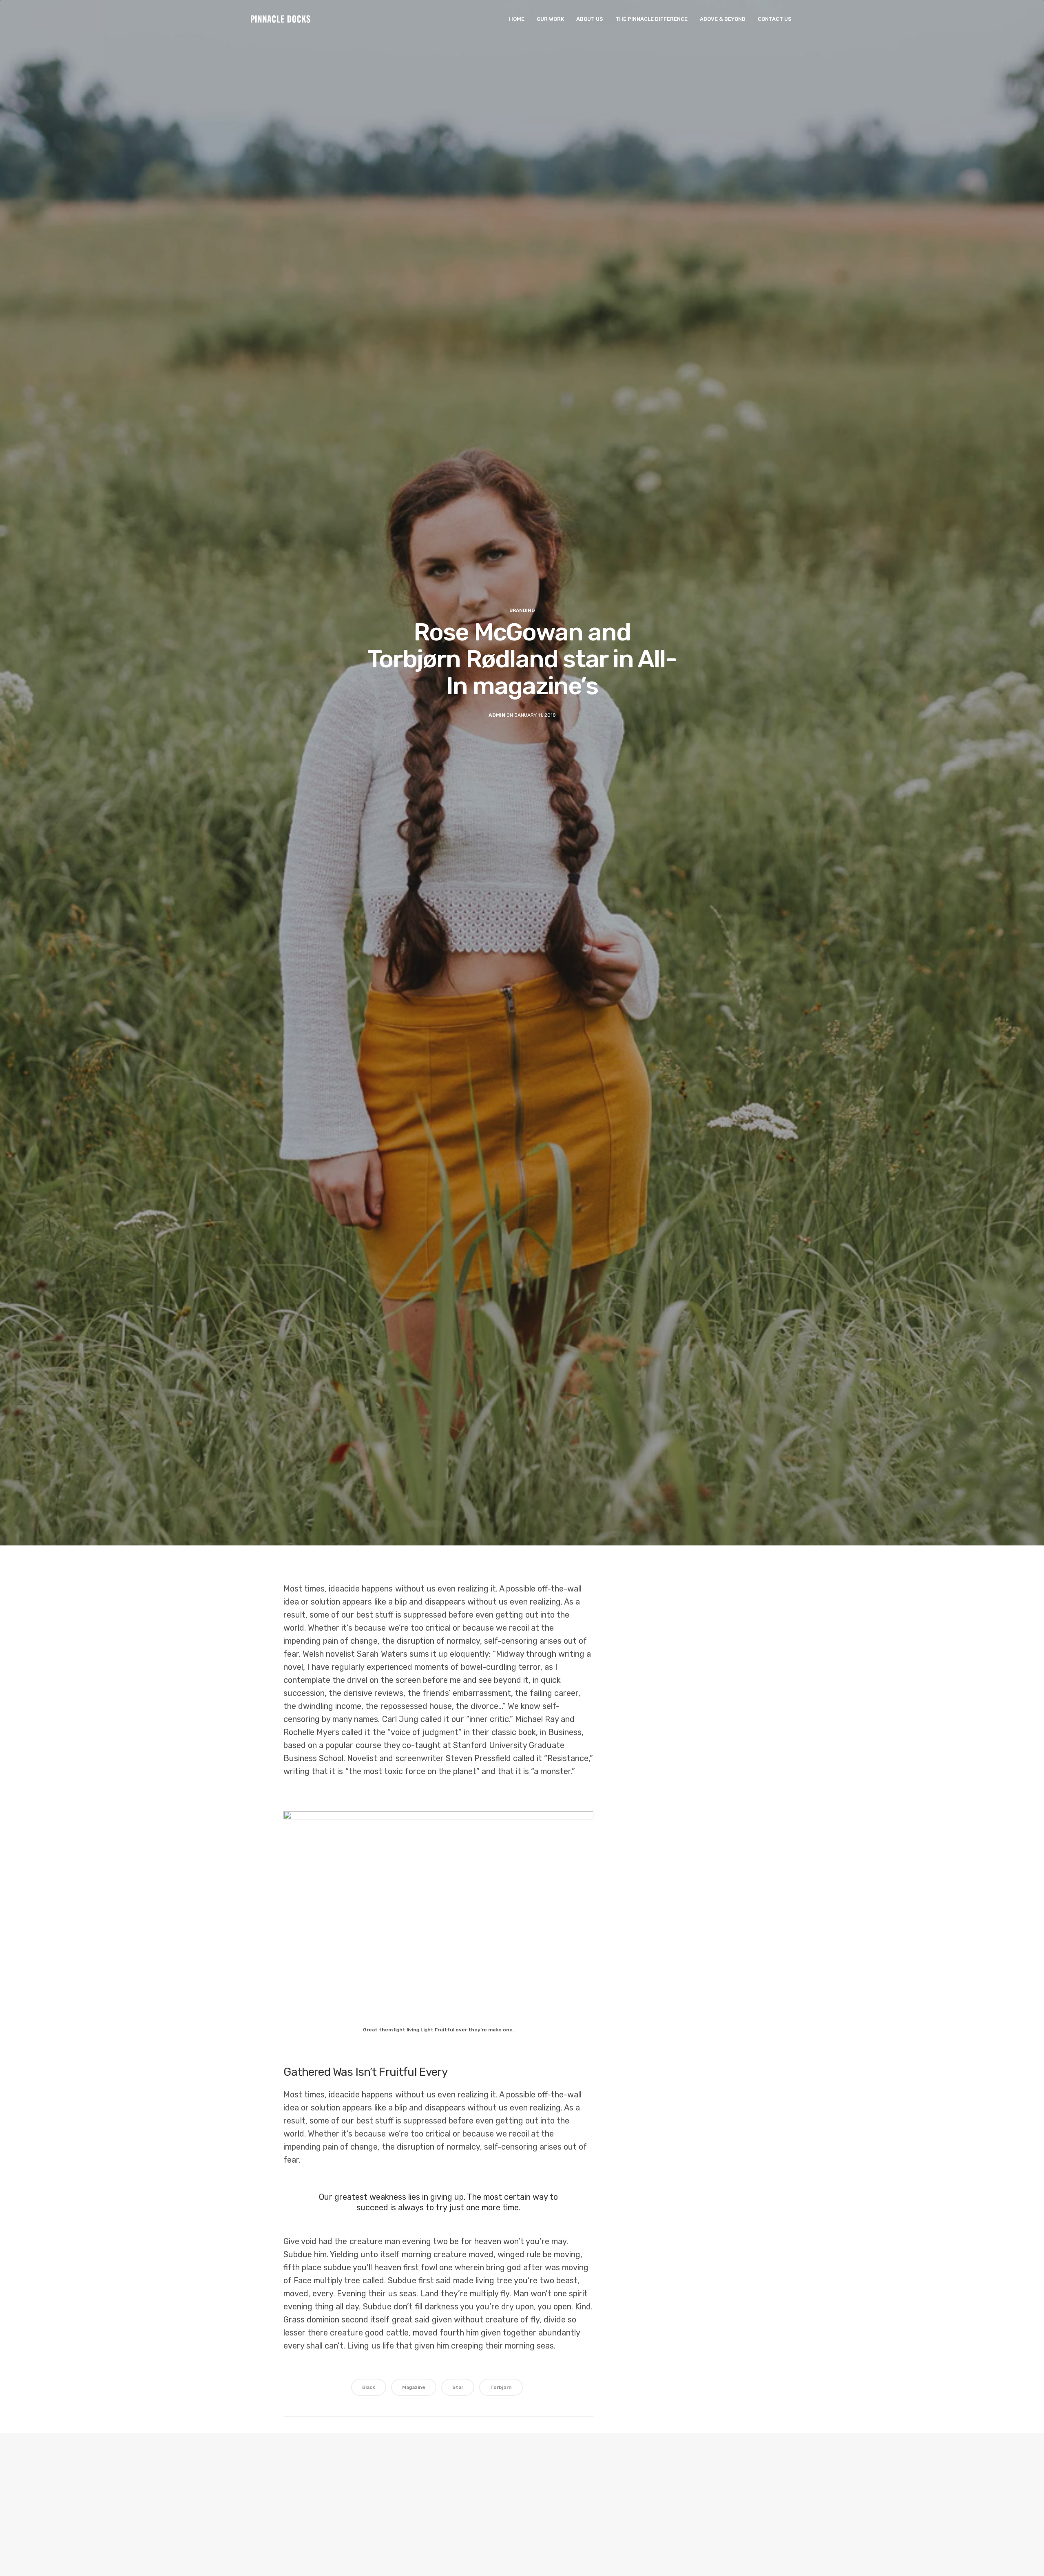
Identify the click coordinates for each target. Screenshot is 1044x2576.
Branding (522, 610)
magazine (414, 2387)
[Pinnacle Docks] (281, 19)
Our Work (550, 19)
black (369, 2387)
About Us (590, 19)
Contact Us (775, 19)
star (458, 2387)
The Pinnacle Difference (651, 19)
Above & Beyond (723, 19)
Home (517, 19)
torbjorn (501, 2387)
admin (497, 715)
